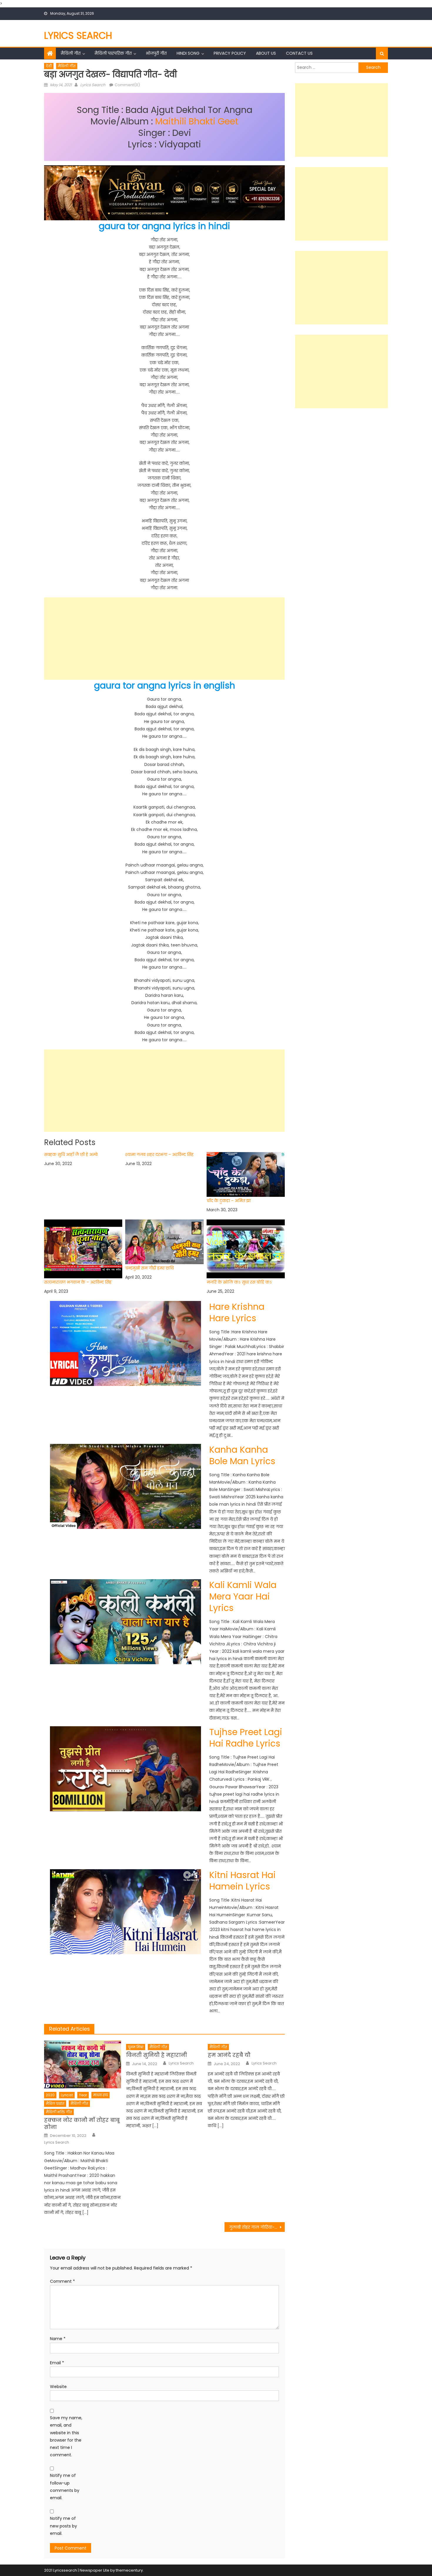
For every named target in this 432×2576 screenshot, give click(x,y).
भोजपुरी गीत (156, 53)
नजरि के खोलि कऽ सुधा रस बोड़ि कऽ (239, 1282)
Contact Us (299, 53)
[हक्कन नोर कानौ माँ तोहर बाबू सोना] (83, 2065)
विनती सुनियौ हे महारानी (156, 2055)
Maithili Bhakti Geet (197, 121)
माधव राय (101, 2095)
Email (57, 2363)
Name (58, 2339)
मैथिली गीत (71, 53)
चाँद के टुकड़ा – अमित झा (229, 1200)
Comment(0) (127, 85)
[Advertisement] (164, 639)
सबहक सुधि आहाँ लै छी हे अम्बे (71, 1155)
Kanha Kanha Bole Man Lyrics (242, 1455)
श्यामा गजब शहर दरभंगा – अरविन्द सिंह (159, 1155)
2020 (50, 2095)
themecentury (129, 2570)
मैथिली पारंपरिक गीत (113, 53)
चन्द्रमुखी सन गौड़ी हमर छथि (149, 1268)
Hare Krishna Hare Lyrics (237, 1312)
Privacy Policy (230, 53)
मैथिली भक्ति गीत (59, 2112)
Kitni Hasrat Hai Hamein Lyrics (242, 1881)
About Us (266, 53)
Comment (62, 2281)
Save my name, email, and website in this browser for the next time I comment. (66, 2436)
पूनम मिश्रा (136, 2047)
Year (83, 2095)
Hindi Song (188, 53)
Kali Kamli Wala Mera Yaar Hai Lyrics (243, 1596)
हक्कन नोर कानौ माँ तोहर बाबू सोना (82, 2123)
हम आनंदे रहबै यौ (229, 2055)
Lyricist (67, 2095)
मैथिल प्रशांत (55, 2103)
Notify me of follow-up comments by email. (65, 2487)
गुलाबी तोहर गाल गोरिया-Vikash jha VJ (257, 2227)
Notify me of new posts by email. (63, 2526)
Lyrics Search (78, 35)
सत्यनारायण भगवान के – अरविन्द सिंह (78, 1282)
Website (58, 2387)
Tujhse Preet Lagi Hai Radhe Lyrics (246, 1738)
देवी (49, 66)
